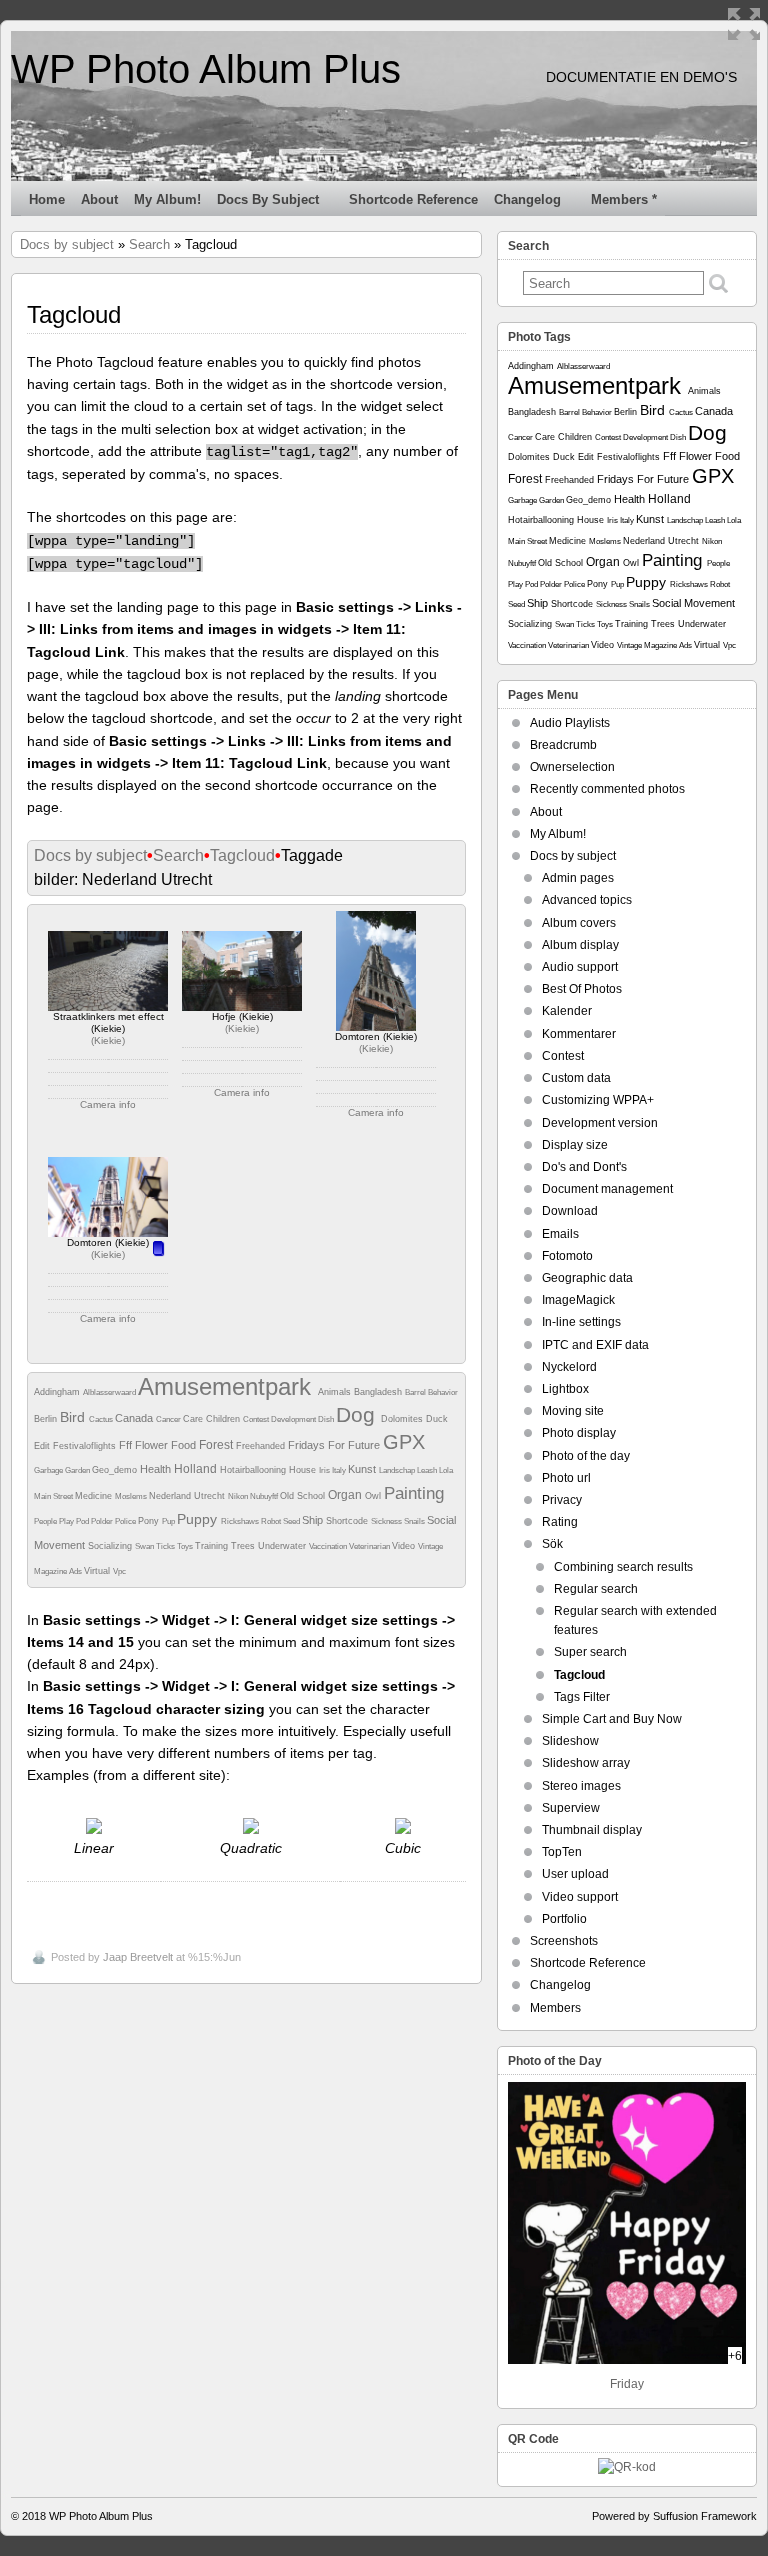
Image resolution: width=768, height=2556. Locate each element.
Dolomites (403, 1419)
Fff (127, 1445)
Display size (575, 1145)
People (46, 1521)
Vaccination (329, 1546)
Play (67, 1521)
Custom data (576, 1078)
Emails (560, 1234)
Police (126, 1521)
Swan (145, 1546)
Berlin (47, 1419)
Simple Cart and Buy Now (612, 1719)
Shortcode (348, 1521)
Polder (103, 1521)
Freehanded (262, 1446)
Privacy (562, 1500)
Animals (336, 1392)
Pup (169, 1521)
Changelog (527, 199)
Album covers (579, 923)
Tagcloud (242, 855)
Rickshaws (241, 1521)
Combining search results (623, 1567)
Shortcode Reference (413, 199)
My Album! (167, 199)
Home (47, 199)
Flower (153, 1445)
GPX (404, 1442)
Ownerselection (572, 767)
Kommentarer (579, 1034)
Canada (135, 1418)
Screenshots (564, 1941)
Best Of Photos (582, 989)
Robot (272, 1521)
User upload (575, 1874)
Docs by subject (268, 199)
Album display (580, 945)
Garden (78, 1470)
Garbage (49, 1470)
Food (185, 1445)
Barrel (416, 1392)
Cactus (102, 1419)
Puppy (199, 1519)
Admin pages (578, 878)
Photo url (566, 1478)
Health (157, 1469)
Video (405, 1546)
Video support (580, 1897)
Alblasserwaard (110, 1392)
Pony (150, 1521)
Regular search (596, 1589)
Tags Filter (582, 1697)
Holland (197, 1469)
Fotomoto (567, 1256)
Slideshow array (586, 1763)
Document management (607, 1189)
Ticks (166, 1546)
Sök (552, 1544)
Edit (43, 1446)
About (99, 199)
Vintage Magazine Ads (655, 645)
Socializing (111, 1546)
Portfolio (564, 1919)
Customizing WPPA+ (598, 1100)
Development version (600, 1123)
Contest (257, 1419)
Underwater (283, 1546)
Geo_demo (116, 1470)
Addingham (58, 1392)
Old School (304, 1496)
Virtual (98, 1571)
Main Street (54, 1496)
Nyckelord (569, 1367)
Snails (415, 1521)
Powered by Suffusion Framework (674, 2516)
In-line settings (581, 1322)
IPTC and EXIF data (595, 1345)
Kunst (363, 1469)
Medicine (95, 1496)
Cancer (169, 1419)
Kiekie (108, 1040)
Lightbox (565, 1389)
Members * (624, 199)
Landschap (398, 1470)
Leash (428, 1470)
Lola (446, 1470)
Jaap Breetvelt (138, 1957)
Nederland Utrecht (188, 1496)
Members (555, 2008)
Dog (358, 1414)
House (304, 1470)
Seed (292, 1521)
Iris (325, 1470)
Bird (74, 1417)
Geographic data (587, 1278)
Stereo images (581, 1786)
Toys (186, 1546)
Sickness (387, 1521)
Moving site (573, 1411)
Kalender (567, 1011)
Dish (327, 1419)
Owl (374, 1496)
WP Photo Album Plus (206, 69)
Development (294, 1419)
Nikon (239, 1496)
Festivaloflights (86, 1446)
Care (194, 1419)
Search (149, 244)
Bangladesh (379, 1392)
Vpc (119, 1571)
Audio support (580, 967)
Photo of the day (586, 1456)
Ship (314, 1520)
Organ (346, 1495)
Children (224, 1419)
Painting (414, 1493)
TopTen (562, 1852)
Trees (244, 1546)
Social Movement (693, 603)
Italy (340, 1470)
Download (570, 1211)
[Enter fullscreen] (744, 24)
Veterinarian (370, 1546)
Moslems (132, 1496)
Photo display (579, 1433)
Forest (217, 1445)
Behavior (443, 1392)
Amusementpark (228, 1386)
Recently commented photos (607, 789)
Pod (83, 1521)
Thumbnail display (592, 1830)
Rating (560, 1522)
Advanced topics (587, 900)
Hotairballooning (254, 1470)
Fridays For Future (335, 1445)
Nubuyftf (265, 1496)
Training (213, 1546)
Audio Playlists (570, 723)
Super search (590, 1652)
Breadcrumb (563, 745)
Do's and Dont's (584, 1167)
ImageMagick (578, 1300)
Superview (571, 1808)
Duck (437, 1419)
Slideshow (570, 1741)
